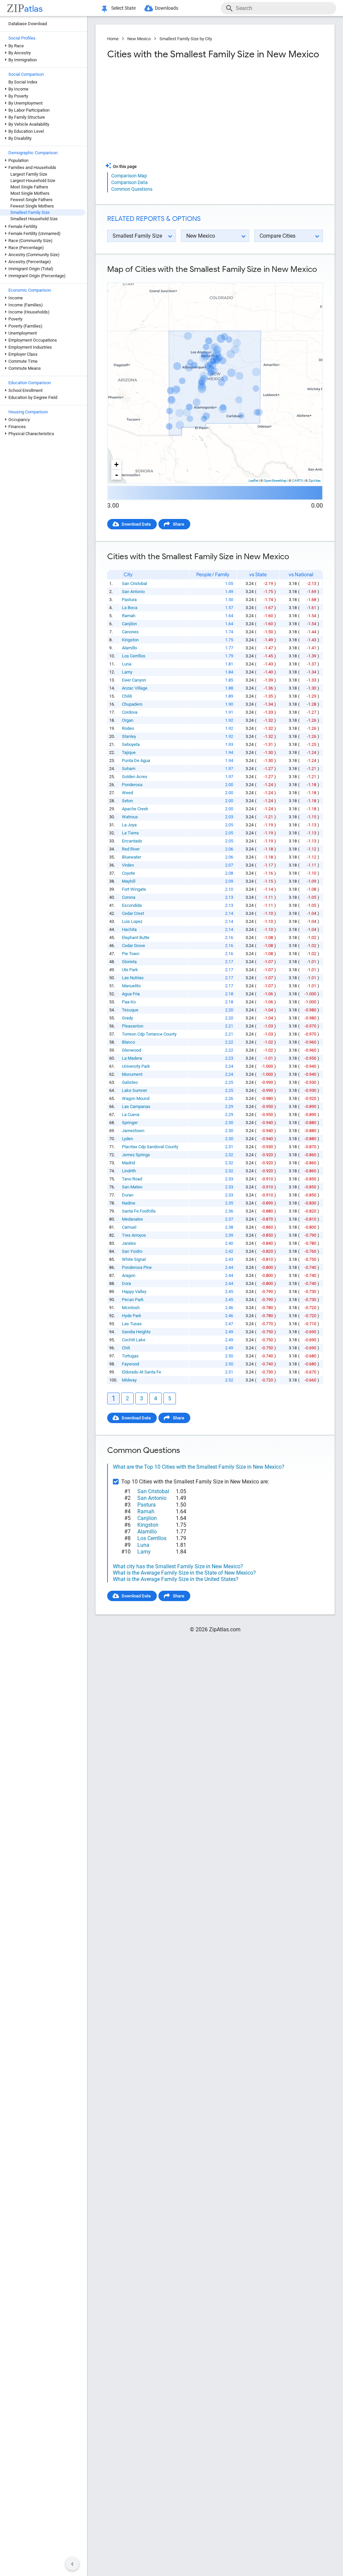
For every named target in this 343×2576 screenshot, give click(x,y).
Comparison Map (129, 176)
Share (179, 524)
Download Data (136, 524)
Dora (126, 1283)
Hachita (129, 929)
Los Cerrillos (134, 656)
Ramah (129, 616)
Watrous (130, 817)
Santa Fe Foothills (139, 1211)
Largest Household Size (33, 181)
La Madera (132, 1058)
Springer (130, 1123)
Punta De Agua (136, 760)
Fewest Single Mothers (32, 206)
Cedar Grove (133, 946)
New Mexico (139, 39)
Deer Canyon (134, 680)
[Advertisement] (160, 114)
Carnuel (129, 1227)
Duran (128, 1195)
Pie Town (131, 954)
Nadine (129, 1203)
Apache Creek (135, 809)
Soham (129, 769)
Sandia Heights (136, 1332)
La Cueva (131, 1115)
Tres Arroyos (134, 1235)
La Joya (129, 825)
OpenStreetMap (275, 481)
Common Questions (132, 189)
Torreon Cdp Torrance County (149, 1034)
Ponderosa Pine (137, 1267)
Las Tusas (132, 1324)
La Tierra (130, 833)
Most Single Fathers (29, 187)
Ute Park (130, 970)
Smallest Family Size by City (186, 39)
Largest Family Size (29, 174)
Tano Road (132, 1179)
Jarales (129, 1243)
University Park (136, 1066)
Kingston (130, 640)
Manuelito (131, 986)
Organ (128, 720)
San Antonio (133, 592)
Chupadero (132, 704)
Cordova (130, 712)
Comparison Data (129, 182)
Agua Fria (131, 994)
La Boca (130, 608)
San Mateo (132, 1187)
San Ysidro (132, 1251)
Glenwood (131, 1050)
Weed (127, 793)
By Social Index (23, 82)
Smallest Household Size (34, 219)
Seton (127, 801)
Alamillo (129, 648)
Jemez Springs (136, 1155)
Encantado (132, 841)
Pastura (129, 600)
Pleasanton (133, 1026)
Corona (129, 897)
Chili (126, 1348)
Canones (130, 632)
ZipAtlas (315, 481)
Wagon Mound (136, 1098)
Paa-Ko (129, 1002)
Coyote (128, 873)
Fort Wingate (134, 889)
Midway (129, 1380)
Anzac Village (135, 688)
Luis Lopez (132, 921)
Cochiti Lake (134, 1340)
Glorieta (129, 962)
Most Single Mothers (30, 193)
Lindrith (129, 1171)
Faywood (130, 1364)
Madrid (128, 1163)
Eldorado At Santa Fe (142, 1372)
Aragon (129, 1275)
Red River (131, 849)
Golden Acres (135, 777)
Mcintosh (131, 1308)
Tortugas (130, 1356)
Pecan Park (133, 1300)
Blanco (128, 1042)
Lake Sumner (134, 1090)
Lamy (127, 672)
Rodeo (128, 728)
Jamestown (133, 1131)
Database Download (28, 24)
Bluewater (131, 857)
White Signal (134, 1259)
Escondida (132, 905)
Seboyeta (131, 744)
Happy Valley (134, 1292)
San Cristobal (134, 583)
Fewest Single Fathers (31, 200)
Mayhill (129, 881)
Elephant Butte (136, 938)
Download (309, 277)
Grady (127, 1018)
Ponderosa (132, 785)
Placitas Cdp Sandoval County (150, 1147)
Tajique (129, 752)
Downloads (166, 8)
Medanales (132, 1219)
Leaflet (253, 481)
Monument (132, 1074)
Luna (127, 664)
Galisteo (130, 1082)
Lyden (127, 1139)
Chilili (127, 696)
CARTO (298, 481)
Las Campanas (136, 1106)
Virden (128, 865)
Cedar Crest (133, 913)
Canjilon (129, 624)
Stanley (129, 736)
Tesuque (130, 1010)
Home (113, 39)
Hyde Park (132, 1316)
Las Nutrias (133, 978)
